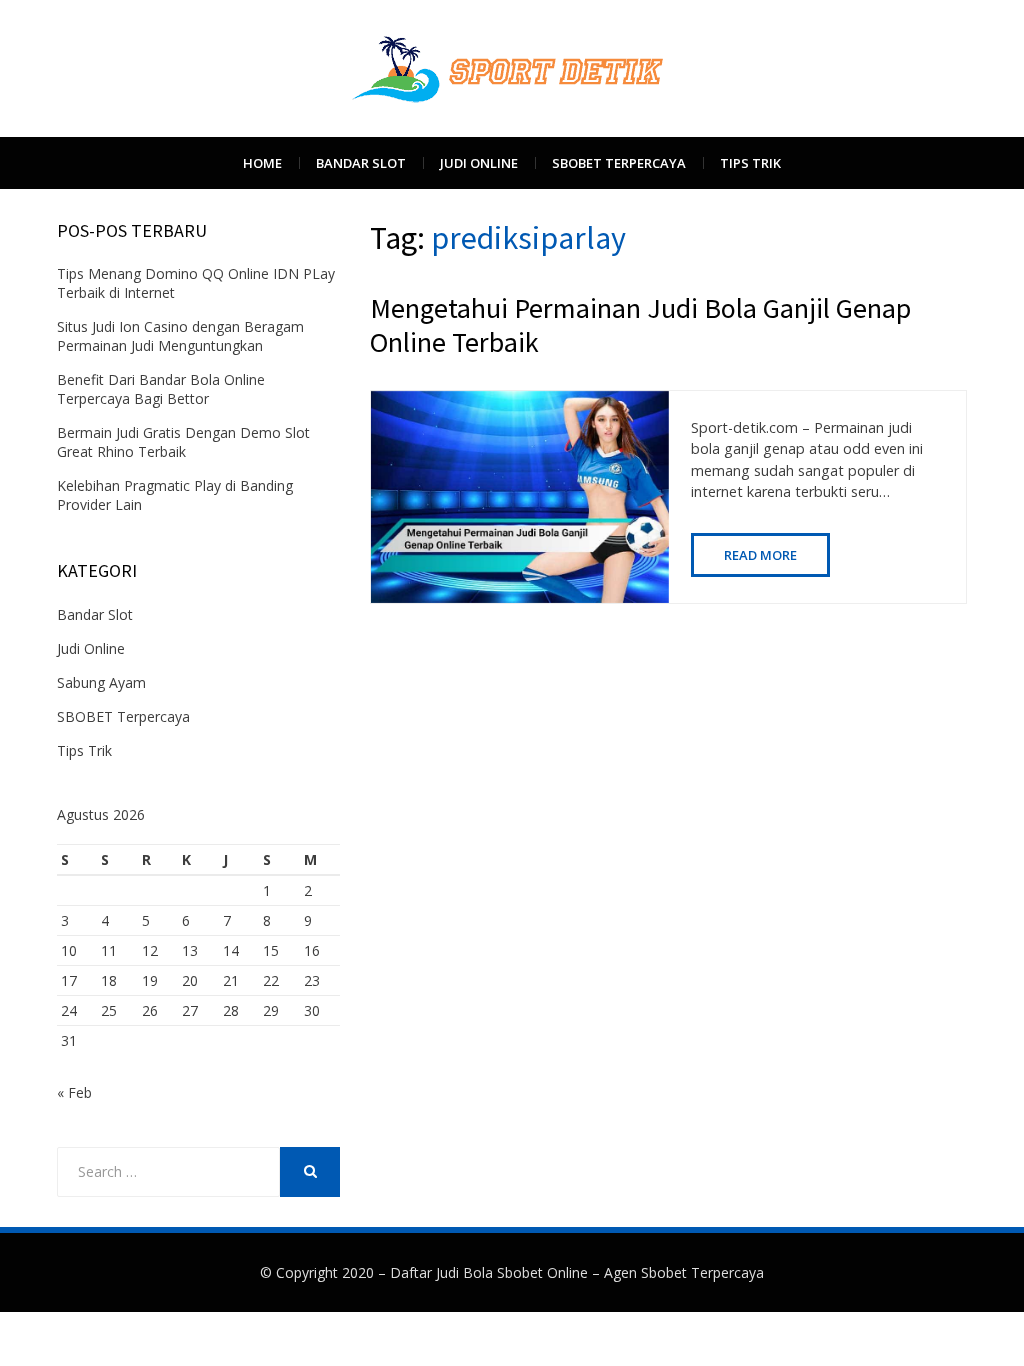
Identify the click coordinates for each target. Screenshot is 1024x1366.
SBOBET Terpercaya (619, 163)
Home (262, 163)
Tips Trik (750, 163)
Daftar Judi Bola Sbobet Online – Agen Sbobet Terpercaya (577, 1272)
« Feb (74, 1092)
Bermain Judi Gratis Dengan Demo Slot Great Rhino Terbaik (183, 442)
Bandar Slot (361, 163)
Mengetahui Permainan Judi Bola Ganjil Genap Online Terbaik (640, 325)
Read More (760, 555)
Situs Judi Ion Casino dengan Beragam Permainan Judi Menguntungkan (180, 336)
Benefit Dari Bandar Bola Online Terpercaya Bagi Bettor (161, 389)
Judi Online (479, 163)
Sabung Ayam (101, 682)
